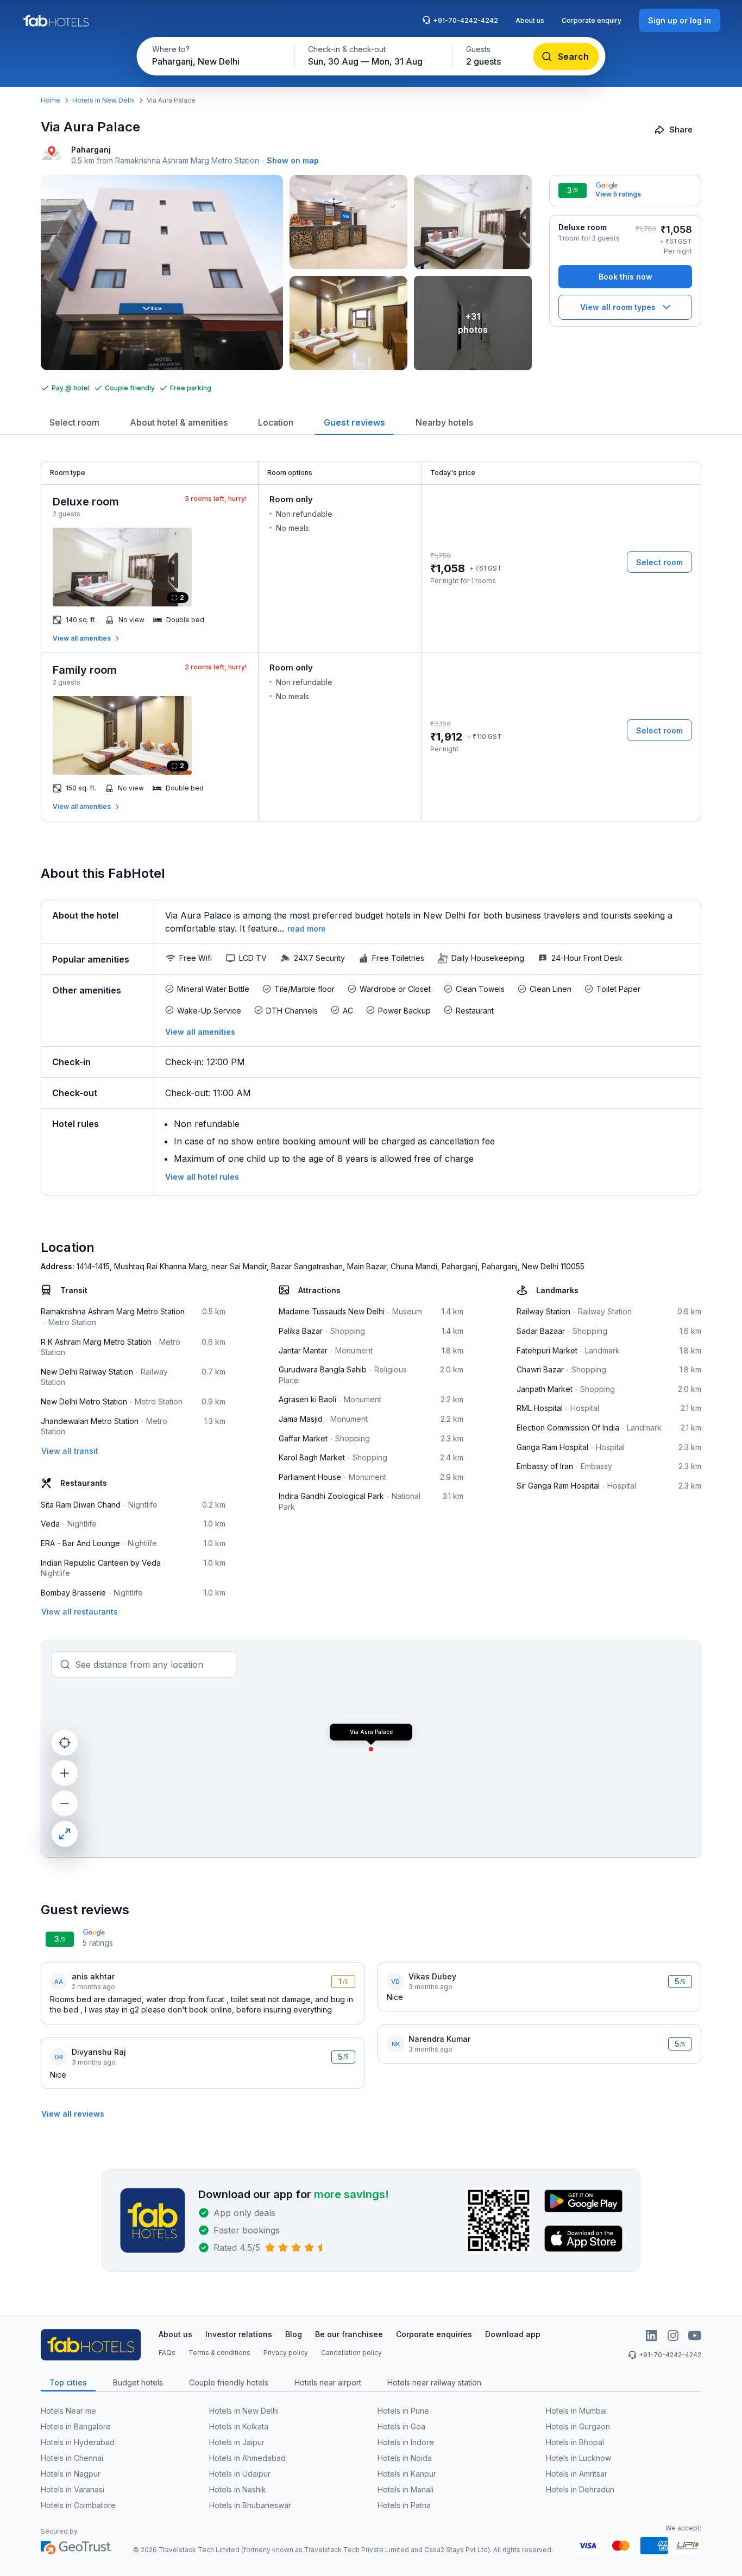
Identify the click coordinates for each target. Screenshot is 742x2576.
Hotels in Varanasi (73, 2489)
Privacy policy (286, 2353)
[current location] (65, 1743)
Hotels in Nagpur (71, 2474)
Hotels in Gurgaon (578, 2426)
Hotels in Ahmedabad (247, 2458)
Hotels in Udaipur (240, 2474)
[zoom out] (65, 1803)
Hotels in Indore (406, 2442)
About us (530, 20)
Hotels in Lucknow (578, 2458)
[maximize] (65, 1834)
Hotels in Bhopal (575, 2442)
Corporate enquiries (434, 2334)
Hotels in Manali (405, 2489)
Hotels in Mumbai (576, 2411)
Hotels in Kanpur (407, 2474)
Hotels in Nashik (238, 2489)
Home (51, 100)
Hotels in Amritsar (577, 2474)
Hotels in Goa (401, 2426)
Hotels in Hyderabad (78, 2442)
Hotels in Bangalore (76, 2426)
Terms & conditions (219, 2353)
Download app (513, 2334)
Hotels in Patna (404, 2505)
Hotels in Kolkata (239, 2426)
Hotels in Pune (403, 2411)
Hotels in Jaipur (237, 2442)
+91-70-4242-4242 (466, 20)
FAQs (167, 2353)
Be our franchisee (349, 2334)
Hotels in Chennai (72, 2458)
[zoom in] (65, 1773)
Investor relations (239, 2334)
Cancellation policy (351, 2353)
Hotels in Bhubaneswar (250, 2505)
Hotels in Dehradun (580, 2489)
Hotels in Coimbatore (78, 2505)
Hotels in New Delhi (103, 100)
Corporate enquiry (592, 20)
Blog (294, 2334)
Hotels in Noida (405, 2458)
